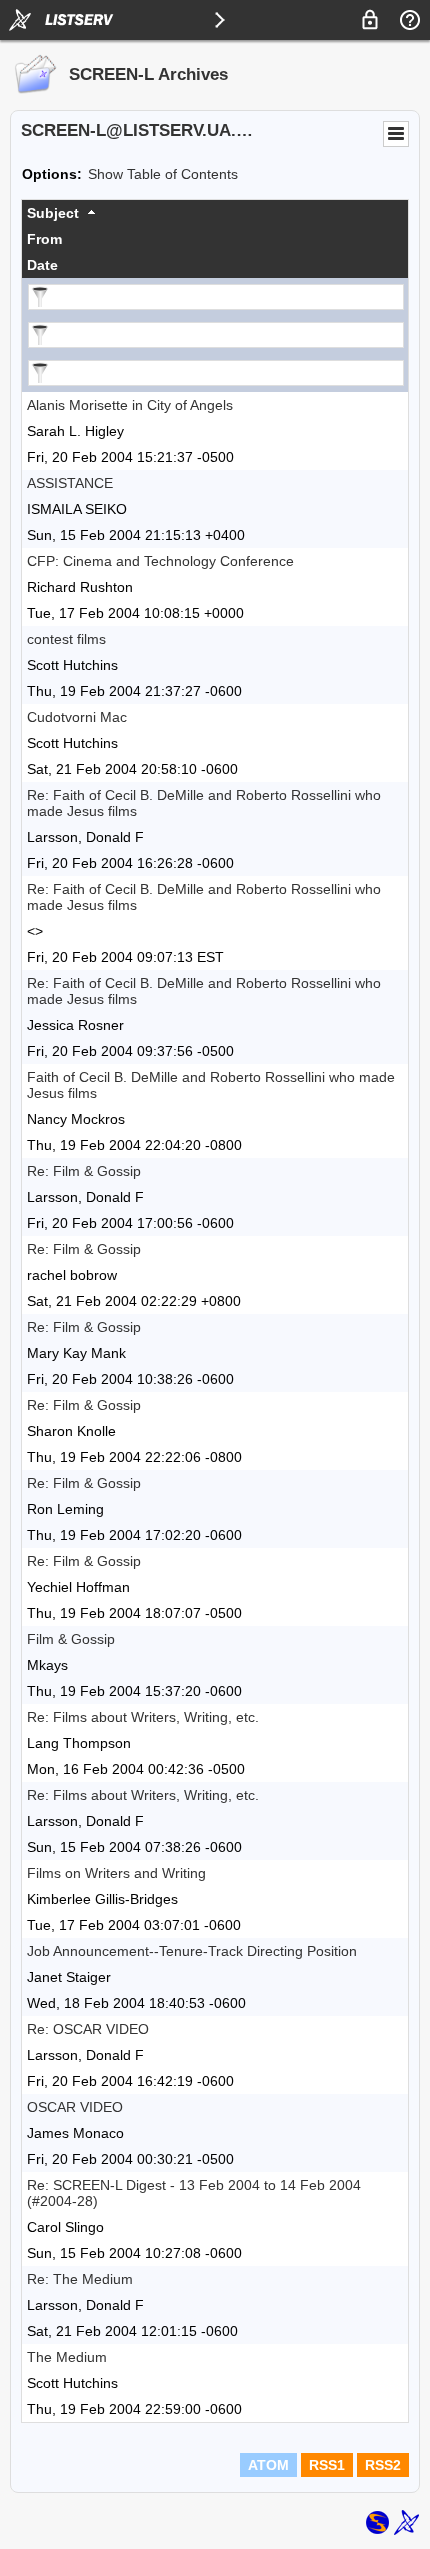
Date (42, 265)
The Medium (67, 2357)
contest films (66, 639)
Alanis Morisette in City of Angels (130, 405)
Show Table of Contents (163, 174)
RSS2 (383, 2465)
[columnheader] (215, 213)
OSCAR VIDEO (75, 2107)
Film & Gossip (71, 1639)
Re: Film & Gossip (84, 1171)
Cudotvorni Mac (77, 717)
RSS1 (327, 2465)
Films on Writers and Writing (116, 1873)
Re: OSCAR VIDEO (88, 2029)
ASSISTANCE (70, 483)
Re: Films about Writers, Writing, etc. (143, 1717)
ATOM (268, 2465)
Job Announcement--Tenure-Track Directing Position (192, 1951)
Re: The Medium (80, 2279)
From (44, 239)
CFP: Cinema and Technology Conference (160, 561)
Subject (53, 213)
